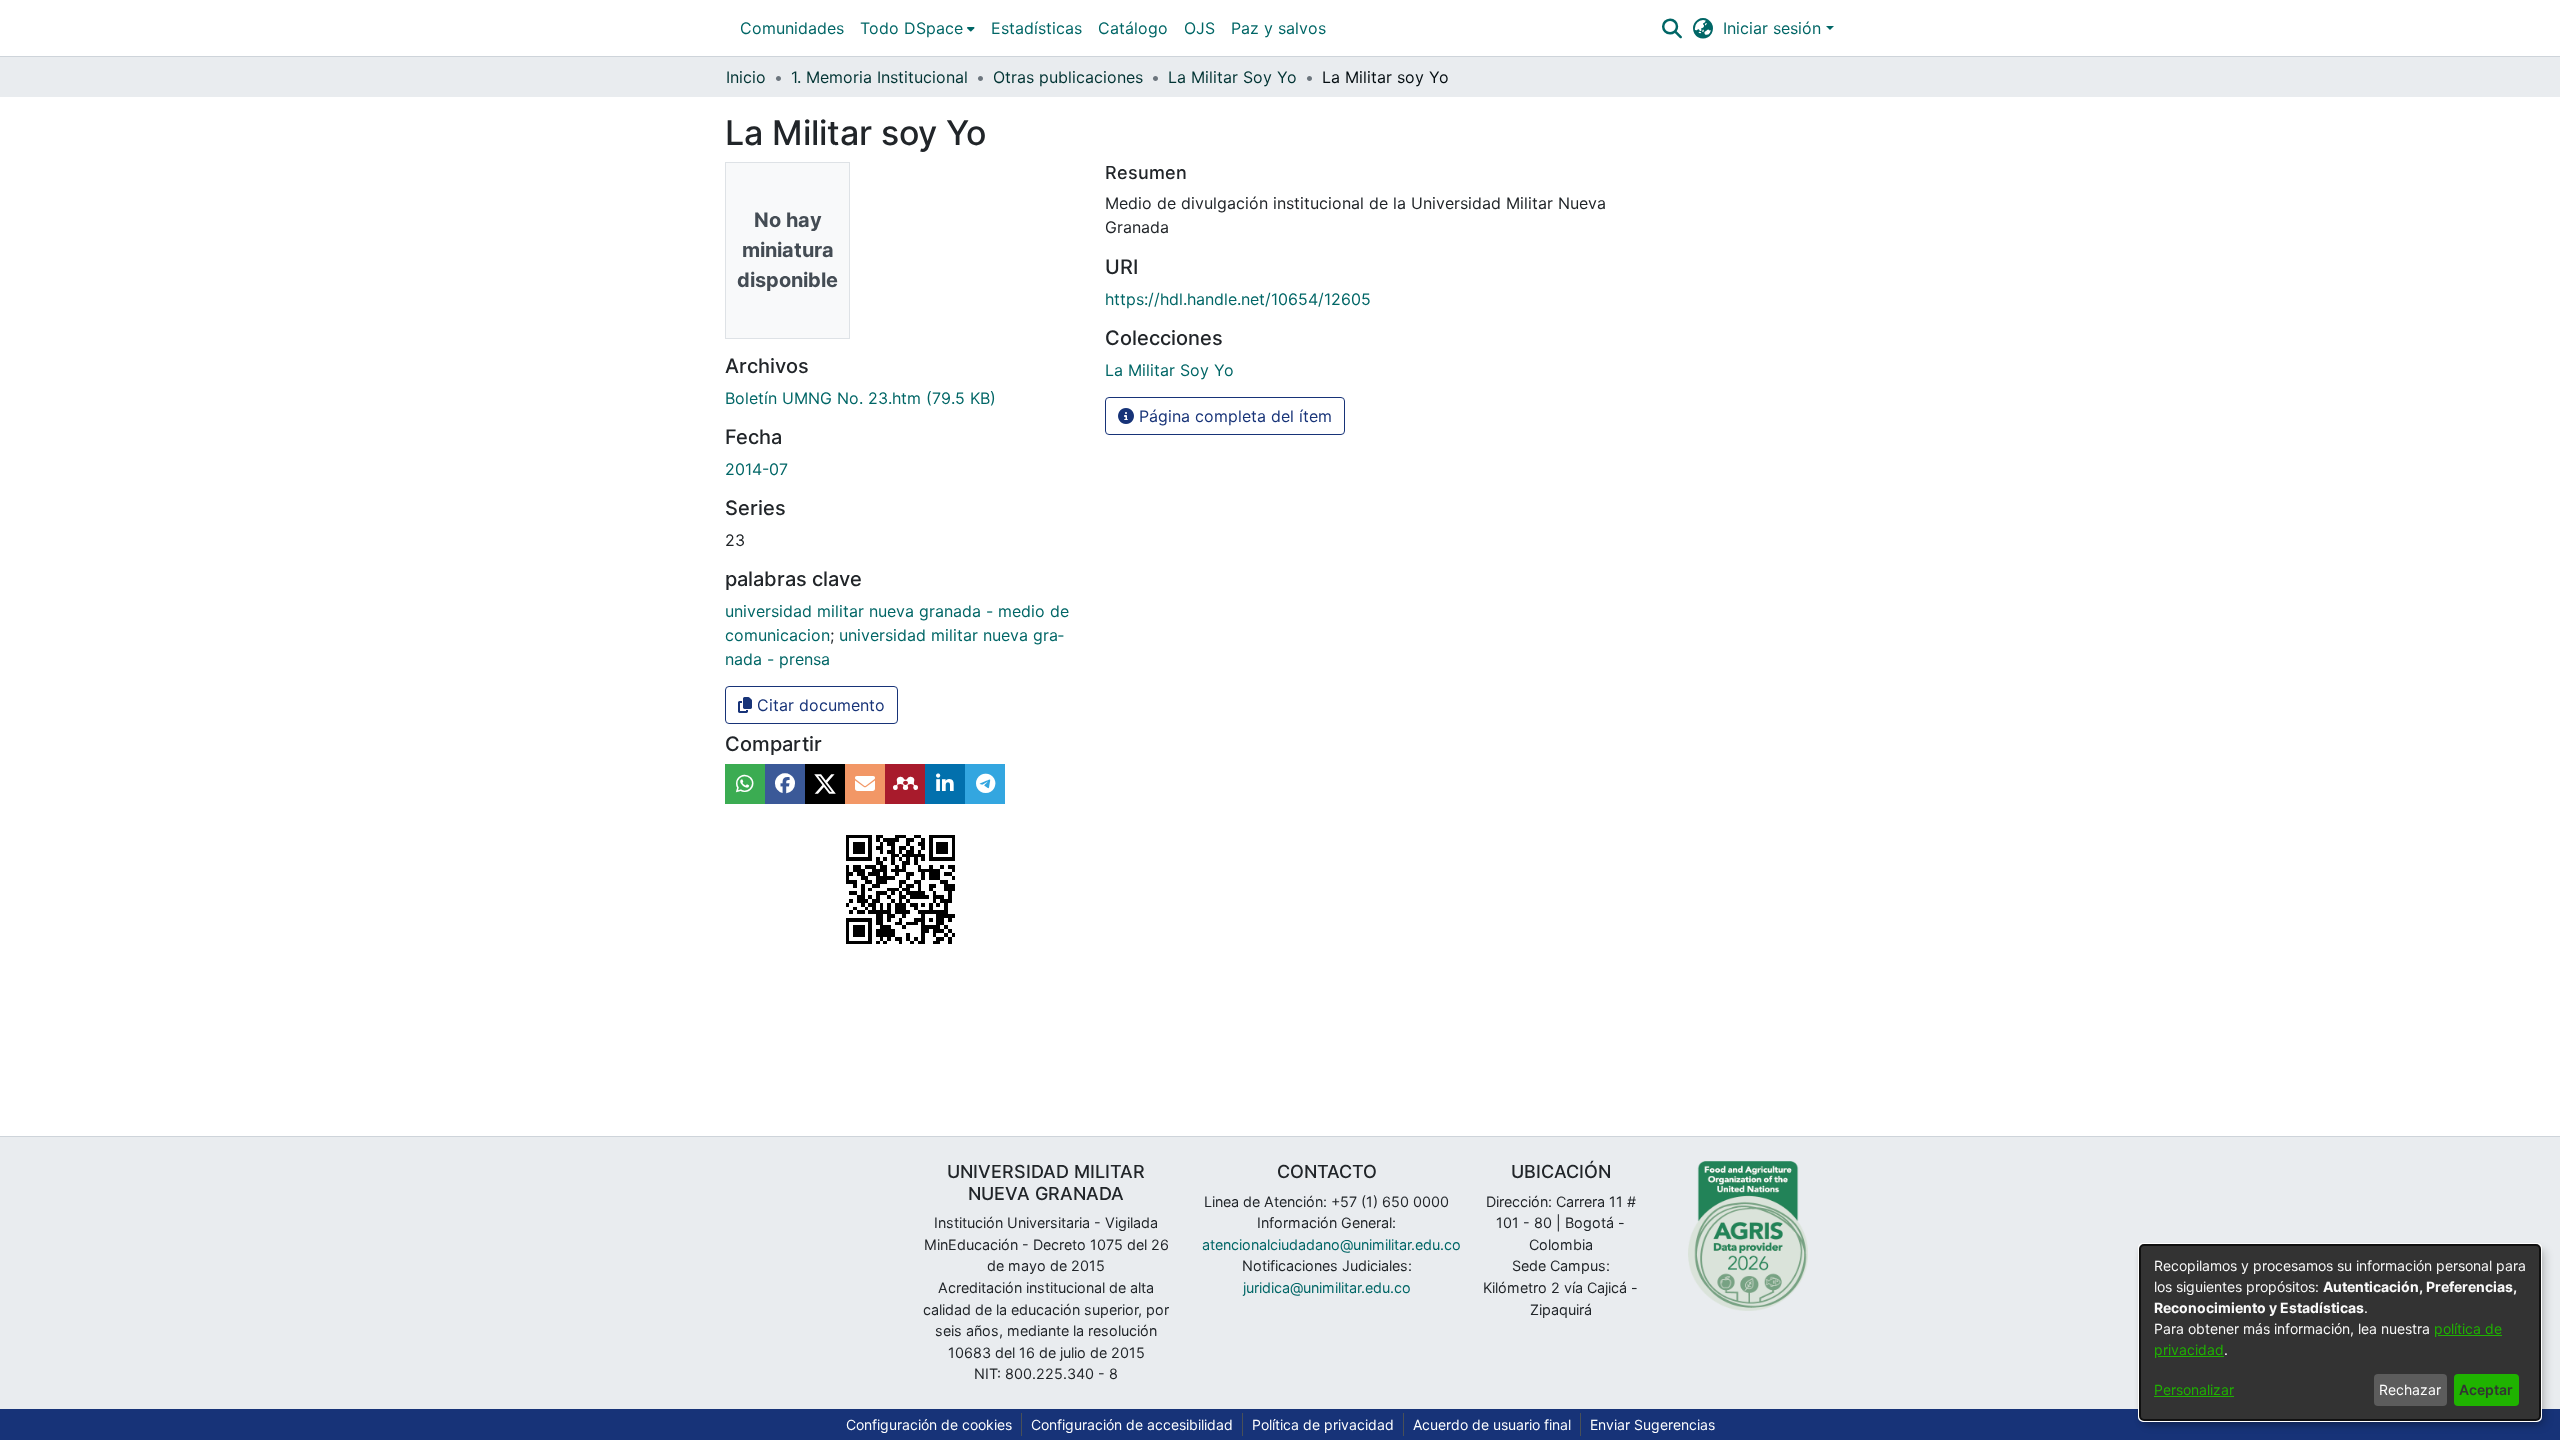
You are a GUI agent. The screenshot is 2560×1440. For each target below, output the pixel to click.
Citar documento (818, 705)
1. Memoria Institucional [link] (879, 77)
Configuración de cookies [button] (929, 1424)
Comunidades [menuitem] (792, 28)
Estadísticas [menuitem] (1036, 28)
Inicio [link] (746, 77)
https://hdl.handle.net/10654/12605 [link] (1238, 299)
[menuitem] (917, 28)
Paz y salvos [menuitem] (1278, 28)
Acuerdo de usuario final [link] (1492, 1424)
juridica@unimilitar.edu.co (1327, 1287)
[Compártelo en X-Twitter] (825, 784)
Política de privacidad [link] (1323, 1424)
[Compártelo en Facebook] (785, 784)
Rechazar (2410, 1389)
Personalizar (2194, 1389)
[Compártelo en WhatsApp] (745, 784)
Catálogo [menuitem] (1133, 28)
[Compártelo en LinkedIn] (945, 784)
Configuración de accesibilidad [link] (1132, 1424)
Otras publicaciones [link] (1068, 77)
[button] (1671, 28)
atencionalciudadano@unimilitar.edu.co (1331, 1244)
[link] (860, 398)
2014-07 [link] (756, 469)
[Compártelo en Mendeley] (905, 784)
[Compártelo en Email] (865, 784)
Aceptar (2486, 1389)
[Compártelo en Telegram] (985, 784)
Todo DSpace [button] (911, 28)
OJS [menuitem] (1199, 28)
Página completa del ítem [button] (1233, 416)
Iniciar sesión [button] (1774, 28)
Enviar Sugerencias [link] (1652, 1424)
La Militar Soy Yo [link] (1232, 77)
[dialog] (2340, 1332)
